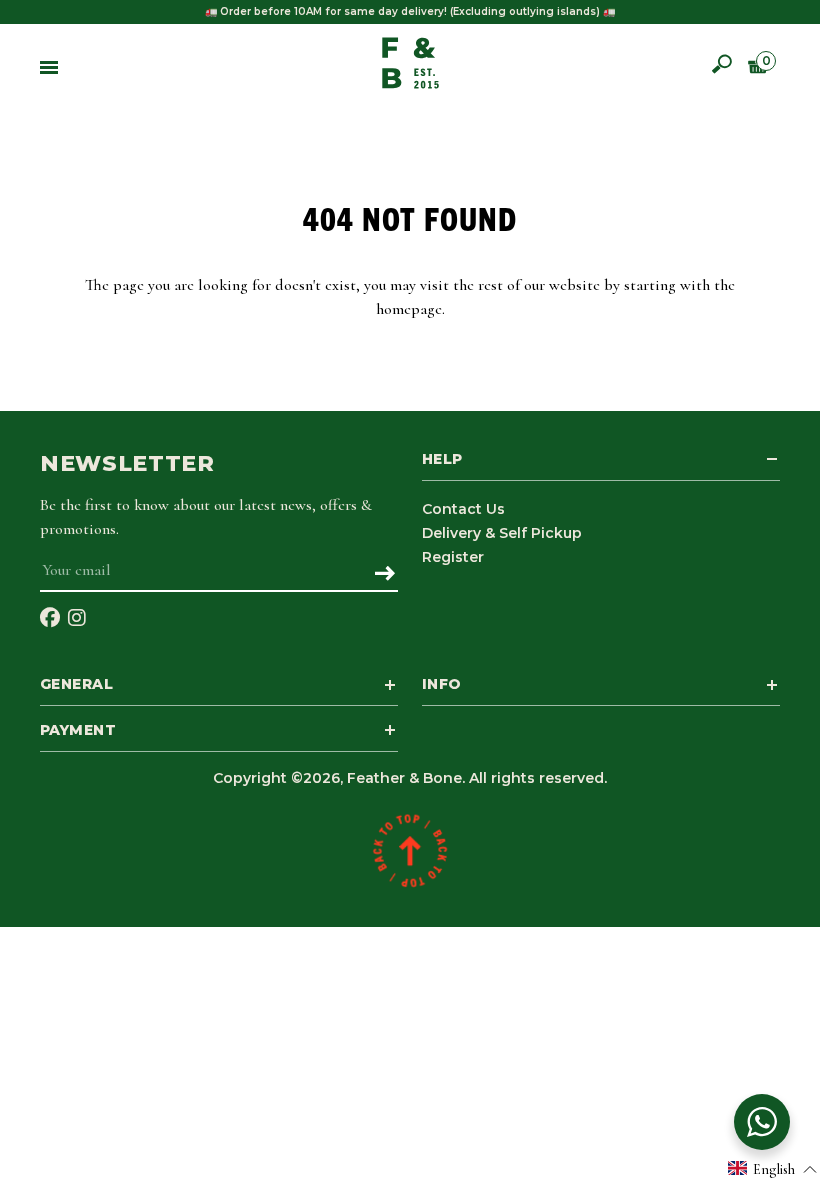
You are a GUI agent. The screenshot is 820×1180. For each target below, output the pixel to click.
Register (453, 557)
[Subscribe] (384, 575)
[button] (773, 1168)
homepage (409, 309)
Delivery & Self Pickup (502, 533)
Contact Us (463, 509)
